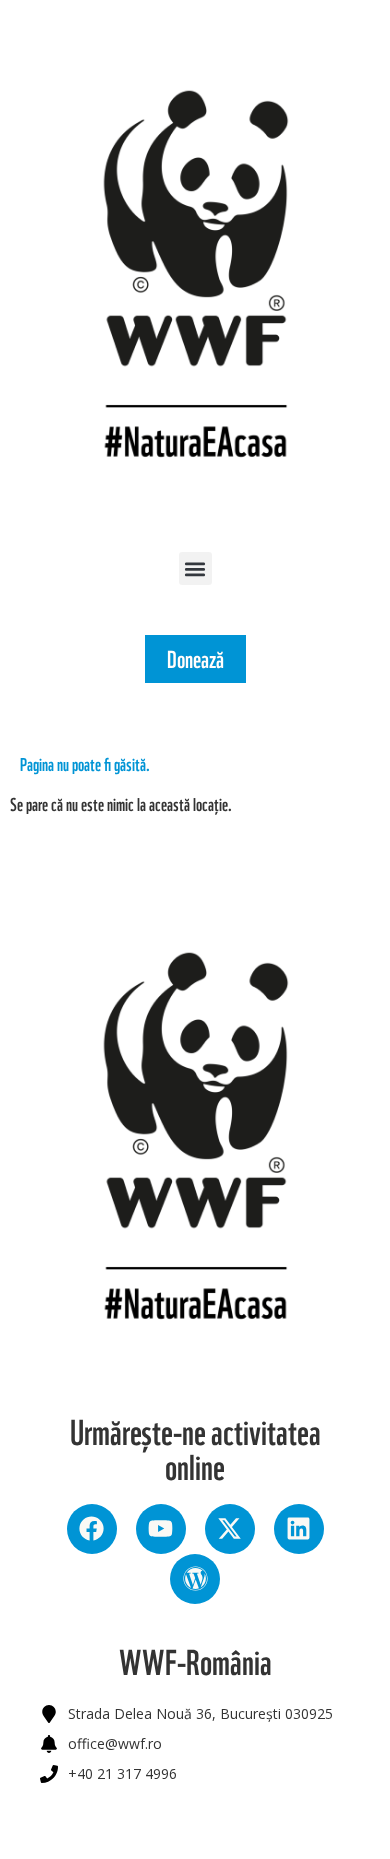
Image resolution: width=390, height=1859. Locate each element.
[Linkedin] (299, 1529)
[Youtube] (161, 1529)
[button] (195, 568)
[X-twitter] (230, 1529)
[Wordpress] (195, 1579)
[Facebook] (92, 1529)
